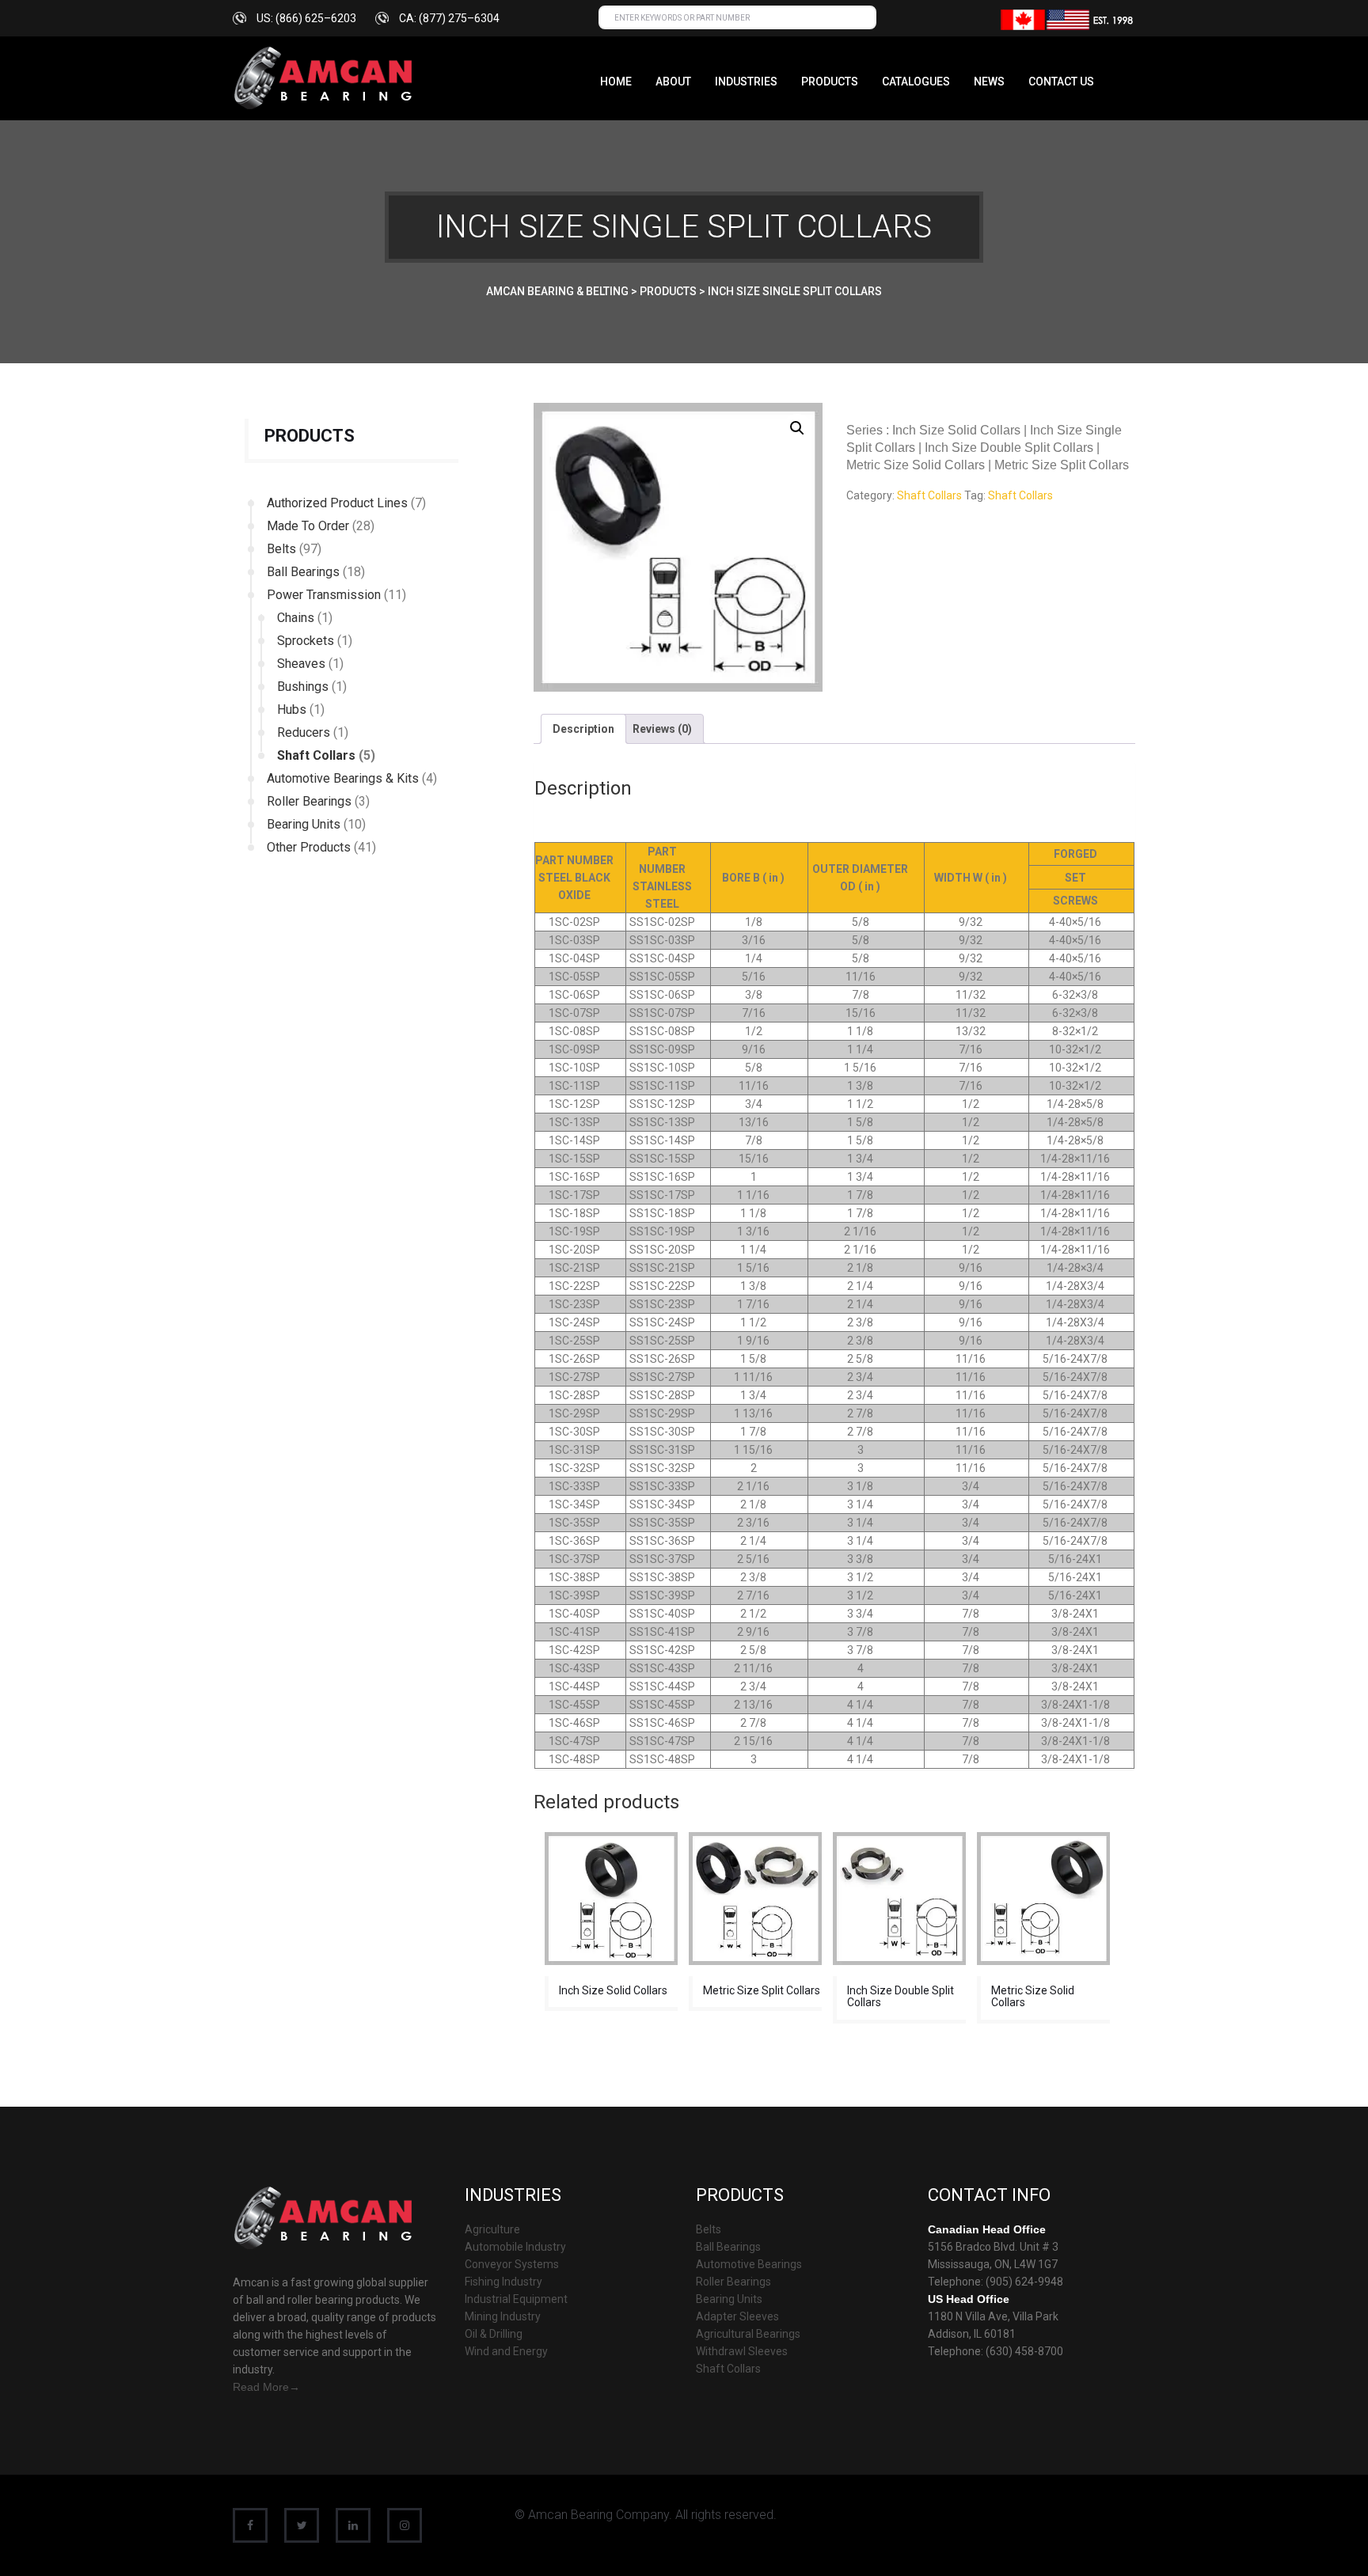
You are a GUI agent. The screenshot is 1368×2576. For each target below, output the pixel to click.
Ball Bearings (303, 572)
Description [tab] (583, 729)
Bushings (303, 687)
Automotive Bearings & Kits (343, 778)
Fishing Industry (503, 2282)
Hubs (292, 709)
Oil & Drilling (494, 2334)
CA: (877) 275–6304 (449, 18)
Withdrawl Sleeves (742, 2351)
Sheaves (301, 664)
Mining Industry (503, 2316)
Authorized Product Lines (337, 503)
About (673, 82)
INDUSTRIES (746, 82)
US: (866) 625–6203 (306, 18)
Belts (281, 549)
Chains (296, 618)
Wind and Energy (506, 2351)
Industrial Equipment (516, 2299)
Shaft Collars (316, 755)
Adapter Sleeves (737, 2316)
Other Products (309, 847)
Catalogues (916, 82)
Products (830, 82)
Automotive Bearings (749, 2264)
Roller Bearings (309, 801)
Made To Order (308, 526)
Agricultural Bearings (748, 2334)
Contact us (1061, 82)
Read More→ (266, 2387)
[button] (797, 428)
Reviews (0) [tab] (662, 729)
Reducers (304, 732)
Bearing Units (304, 824)
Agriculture (492, 2229)
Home (616, 82)
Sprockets (306, 641)
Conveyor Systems (512, 2264)
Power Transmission (324, 595)
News (989, 82)
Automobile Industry (515, 2247)
